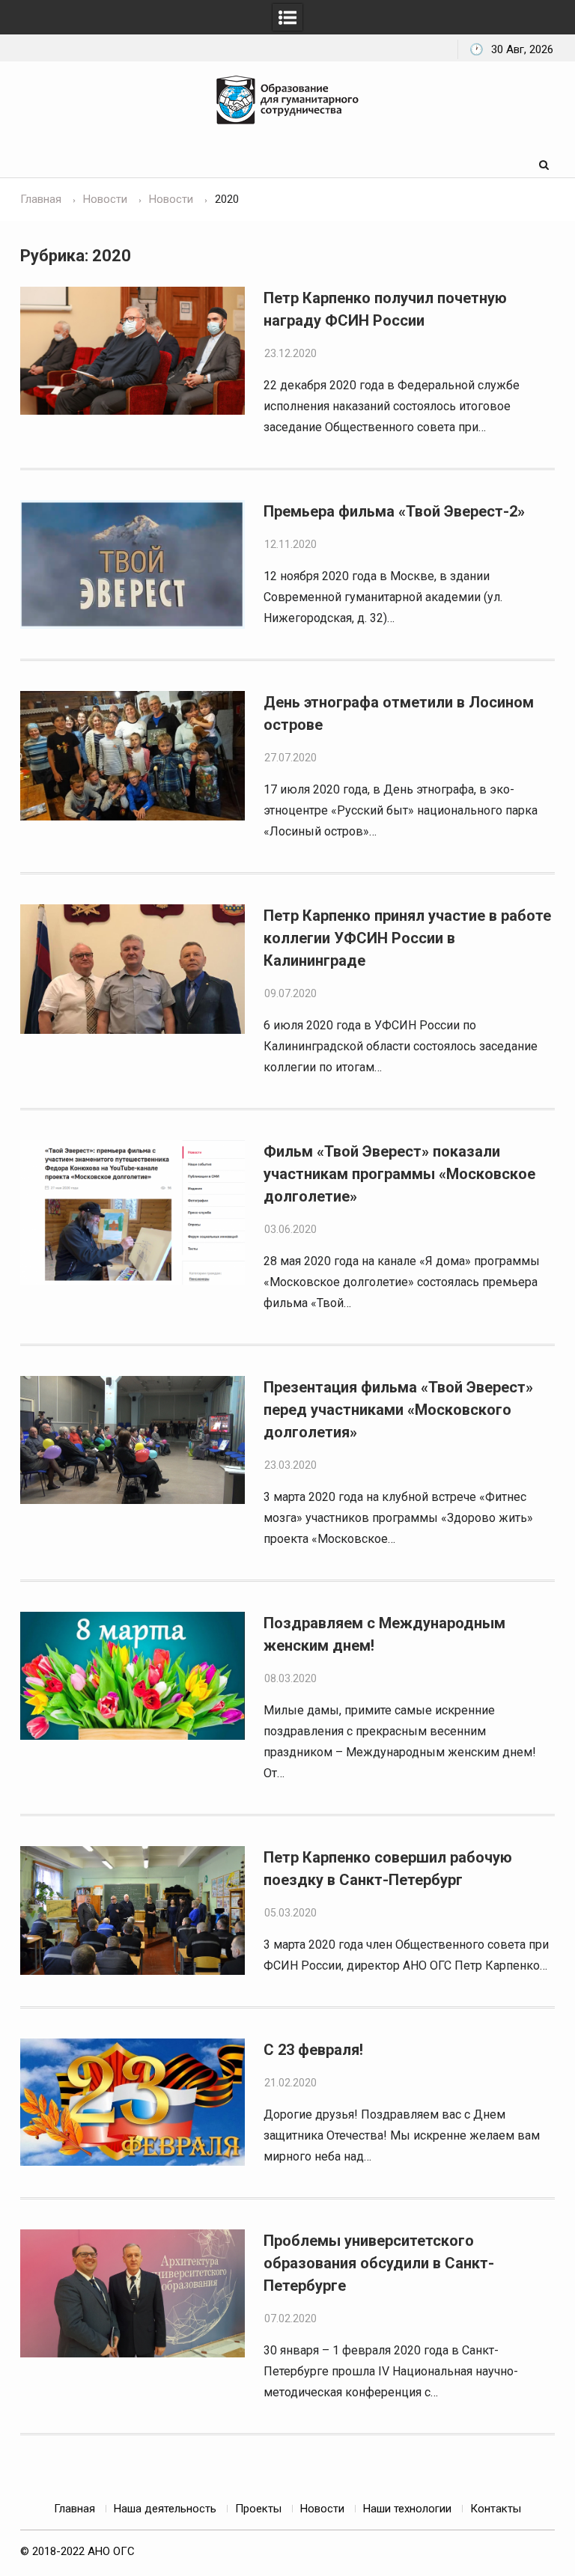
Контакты (496, 2509)
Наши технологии (407, 2509)
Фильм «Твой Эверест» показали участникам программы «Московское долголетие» (399, 1174)
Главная (74, 2509)
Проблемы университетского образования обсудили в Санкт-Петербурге (379, 2263)
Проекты (258, 2509)
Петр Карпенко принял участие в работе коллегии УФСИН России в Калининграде (407, 938)
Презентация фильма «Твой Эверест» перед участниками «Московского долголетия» (398, 1410)
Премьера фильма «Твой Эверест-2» (394, 511)
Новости (322, 2509)
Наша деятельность (165, 2509)
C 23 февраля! (313, 2050)
